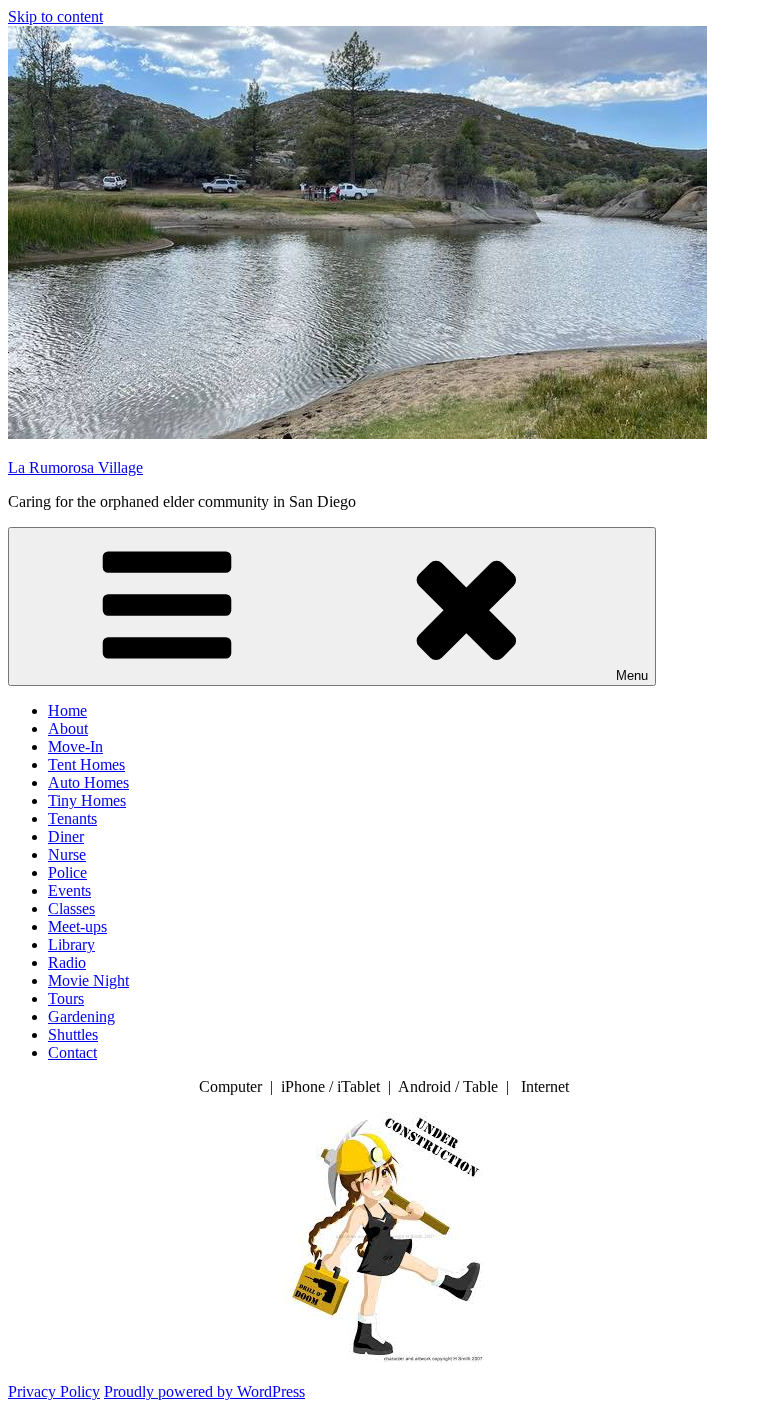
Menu (632, 675)
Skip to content (55, 16)
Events (69, 890)
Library (71, 944)
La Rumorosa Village (75, 467)
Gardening (81, 1016)
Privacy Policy (54, 1391)
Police (67, 872)
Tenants (72, 818)
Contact (72, 1052)
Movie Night (88, 980)
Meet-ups (77, 926)
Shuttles (73, 1034)
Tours (66, 998)
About (68, 728)
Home (67, 710)
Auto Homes (88, 782)
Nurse (67, 854)
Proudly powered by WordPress (204, 1391)
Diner (66, 836)
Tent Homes (86, 764)
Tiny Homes (87, 800)
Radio (67, 962)
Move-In (75, 746)
